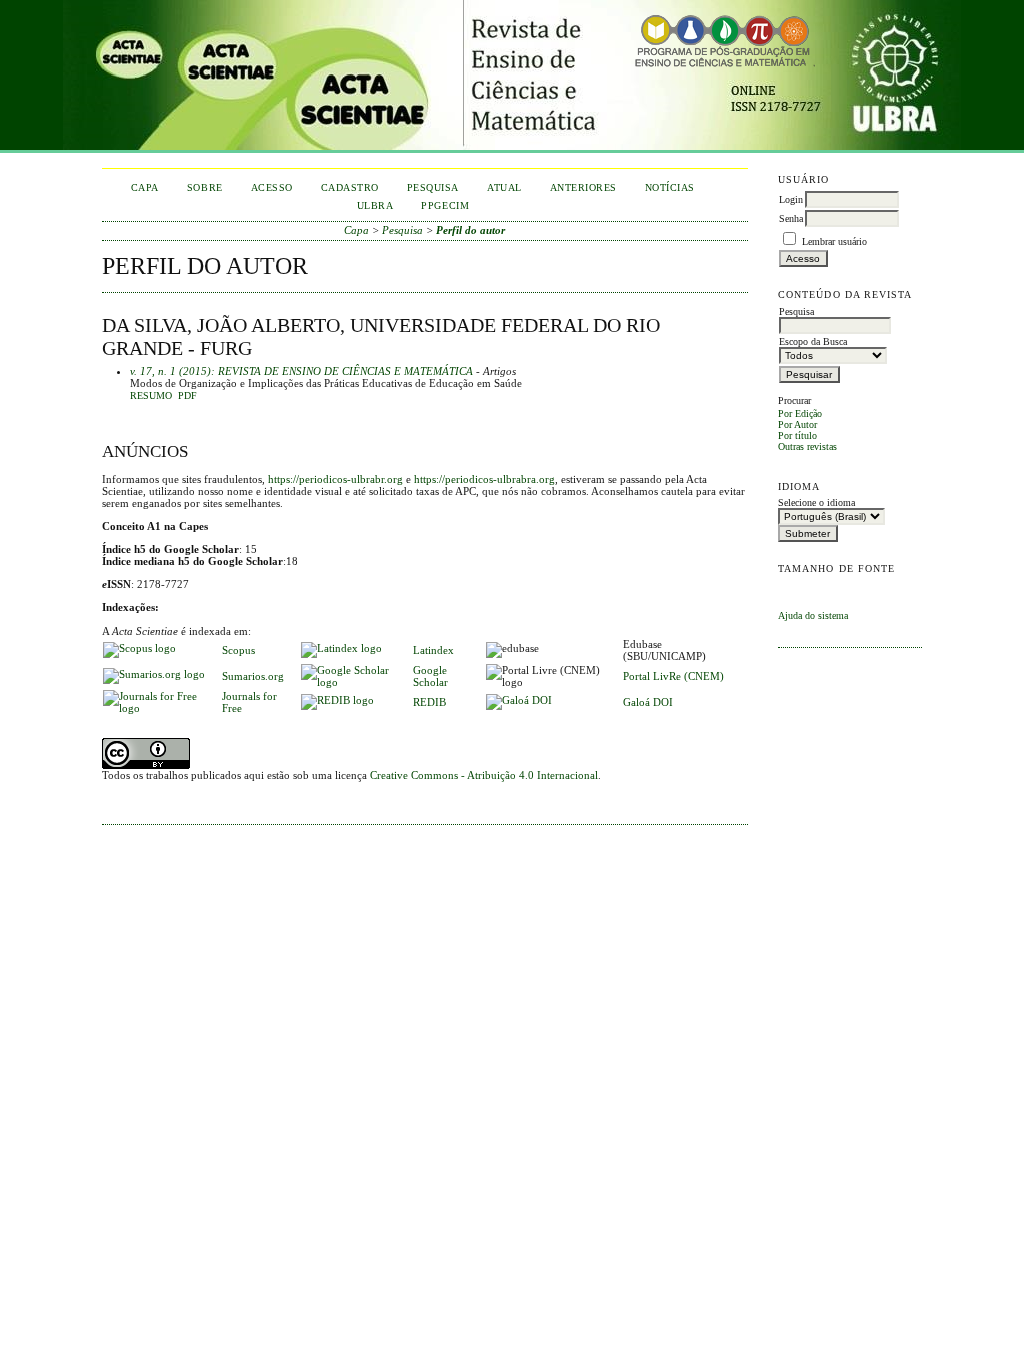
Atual (504, 187)
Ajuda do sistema (813, 615)
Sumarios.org (253, 676)
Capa (145, 187)
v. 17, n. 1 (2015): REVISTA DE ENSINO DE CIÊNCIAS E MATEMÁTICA (301, 371)
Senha (791, 218)
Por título (797, 435)
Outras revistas (807, 446)
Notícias (670, 187)
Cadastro (350, 187)
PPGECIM (445, 205)
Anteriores (583, 187)
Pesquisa (433, 187)
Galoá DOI (648, 702)
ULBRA (375, 205)
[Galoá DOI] (519, 700)
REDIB (429, 702)
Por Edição (800, 413)
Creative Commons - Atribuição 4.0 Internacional (484, 775)
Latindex (433, 650)
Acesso (272, 187)
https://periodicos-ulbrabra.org (484, 479)
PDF (187, 396)
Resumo (151, 396)
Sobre (205, 187)
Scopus (238, 650)
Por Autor (797, 424)
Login (791, 199)
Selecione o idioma (816, 502)
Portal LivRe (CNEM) (673, 676)
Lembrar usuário (834, 241)
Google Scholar (430, 676)
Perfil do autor (470, 230)
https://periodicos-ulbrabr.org (335, 479)
